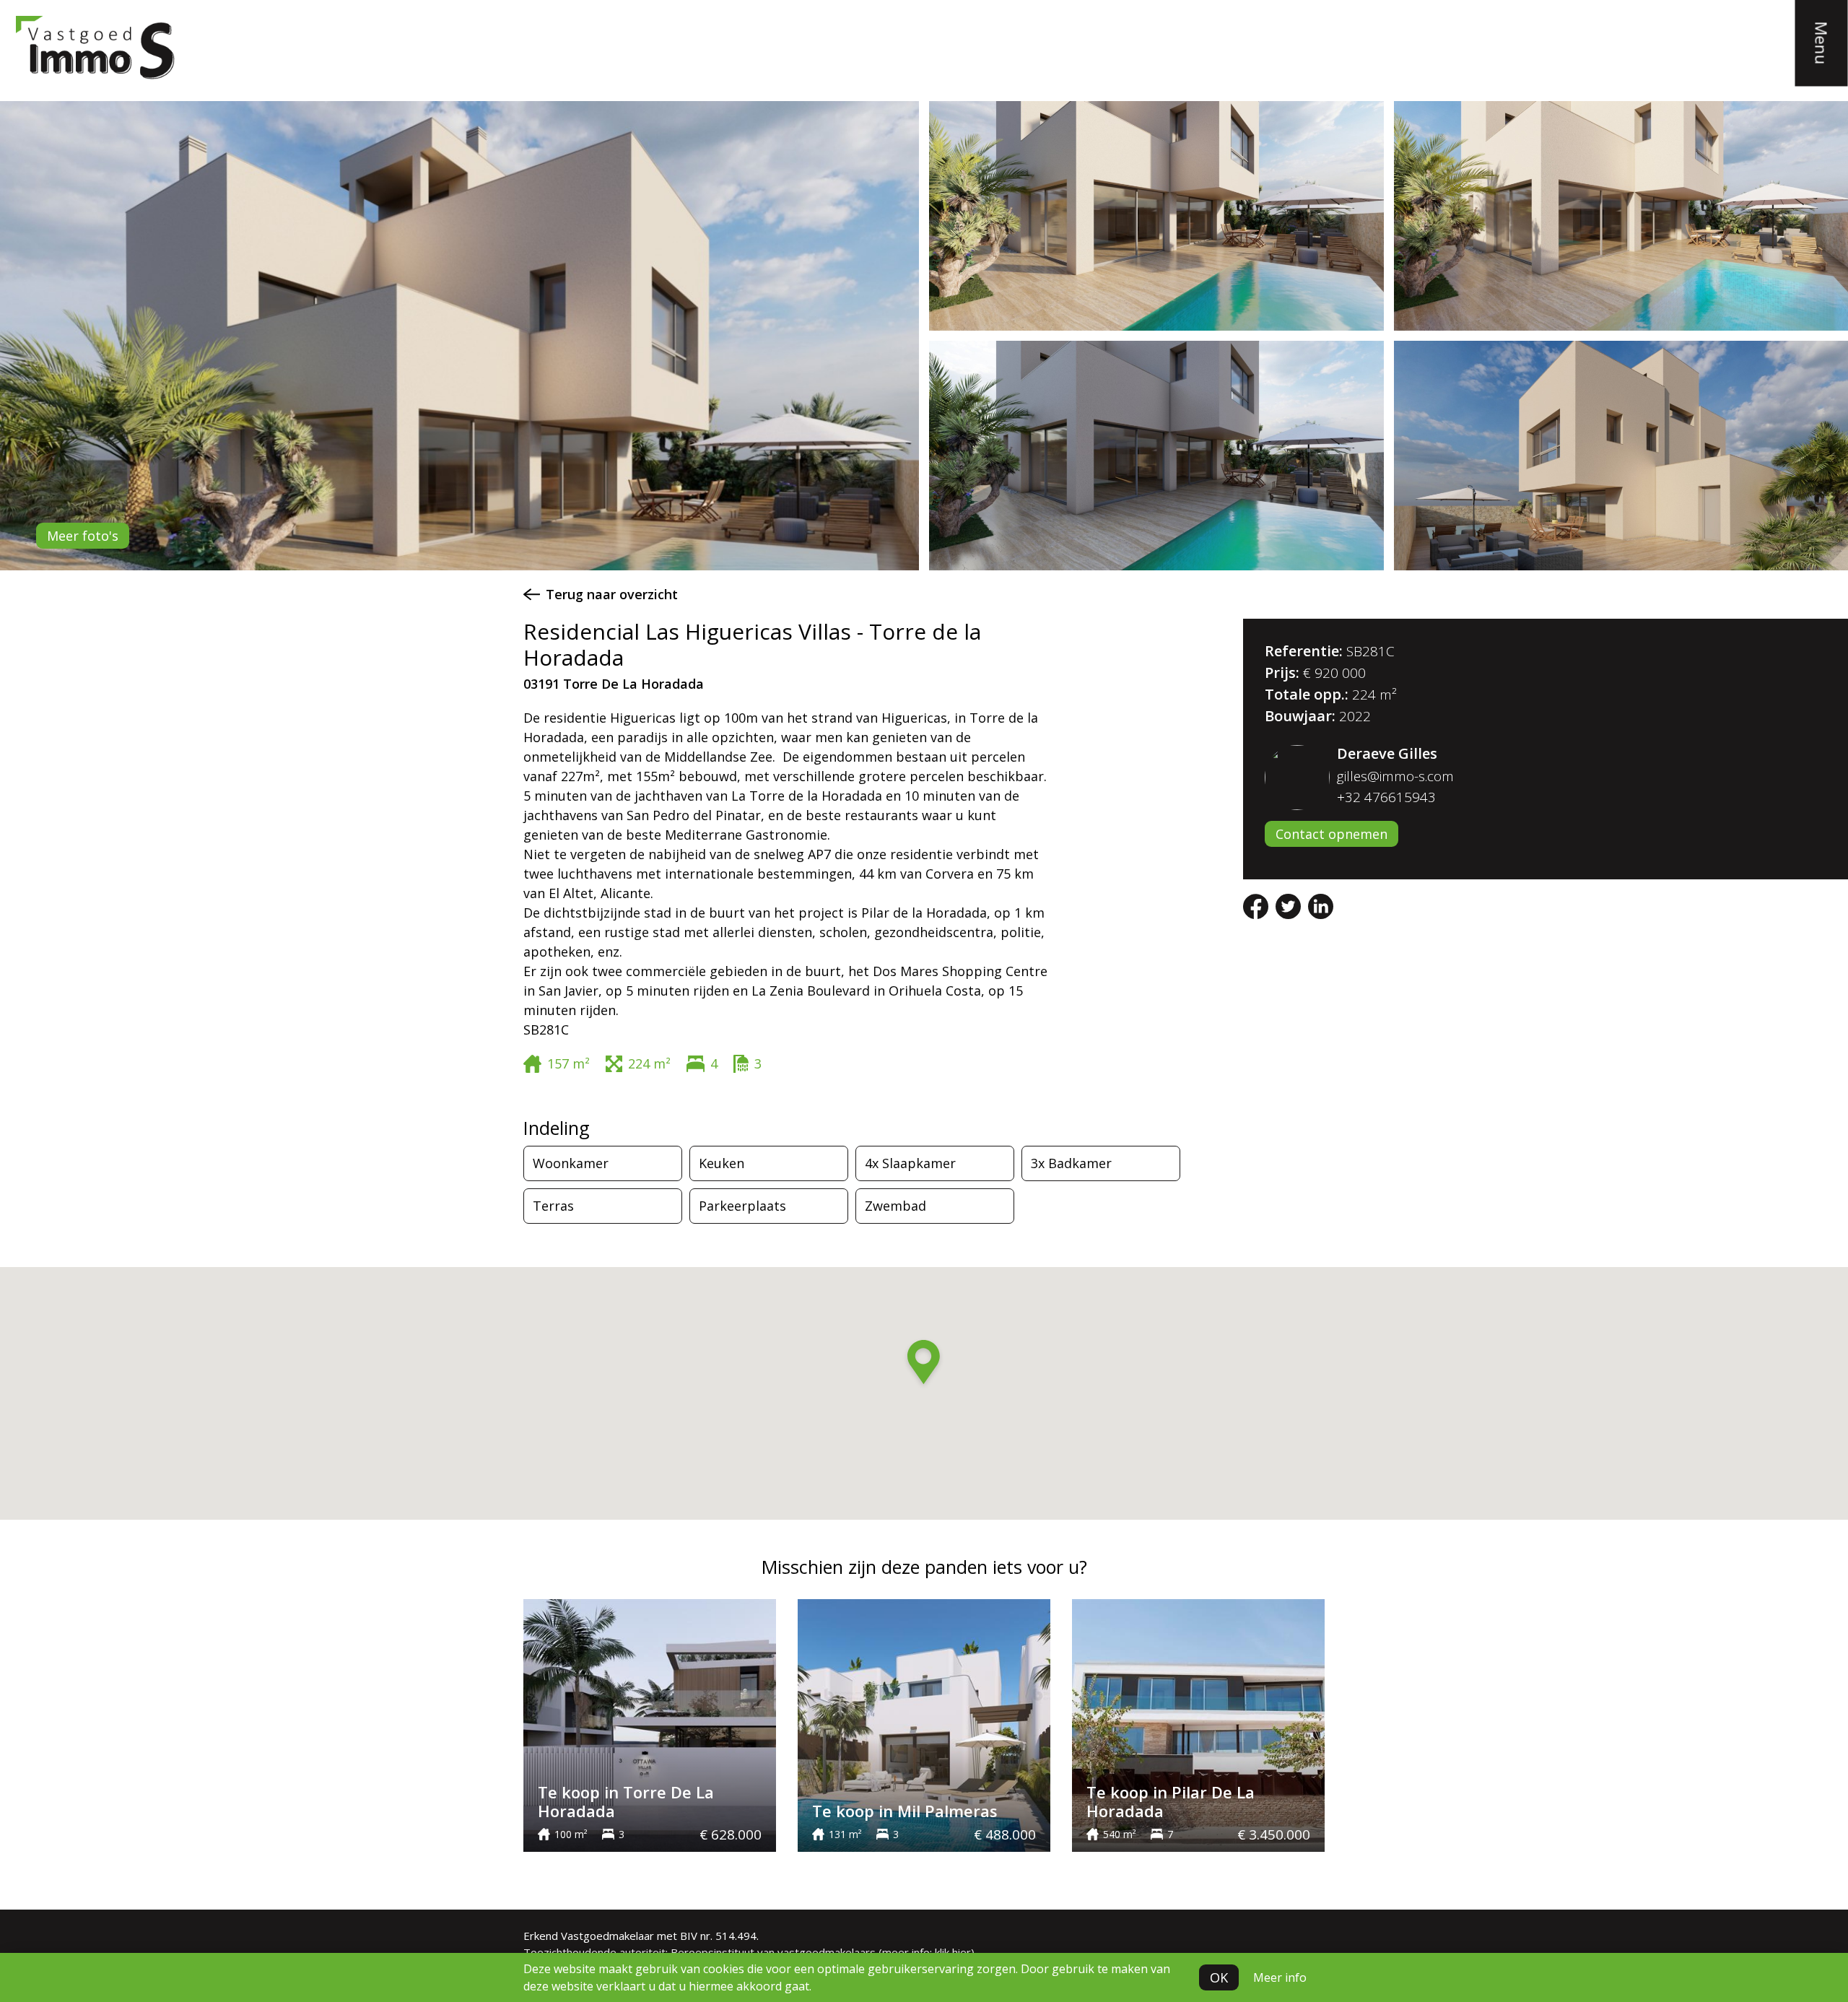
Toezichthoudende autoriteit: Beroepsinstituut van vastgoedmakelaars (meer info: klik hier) (749, 1952)
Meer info (1280, 1977)
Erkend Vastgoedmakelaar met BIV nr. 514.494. (641, 1936)
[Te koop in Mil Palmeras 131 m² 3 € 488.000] (924, 1724)
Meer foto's (83, 536)
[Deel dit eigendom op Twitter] (1290, 905)
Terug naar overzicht (612, 594)
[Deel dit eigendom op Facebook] (1258, 905)
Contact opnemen (1331, 834)
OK (1219, 1977)
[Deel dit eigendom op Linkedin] (1321, 905)
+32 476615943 (1386, 797)
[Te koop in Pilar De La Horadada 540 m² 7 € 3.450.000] (1198, 1724)
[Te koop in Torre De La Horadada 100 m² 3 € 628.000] (650, 1724)
